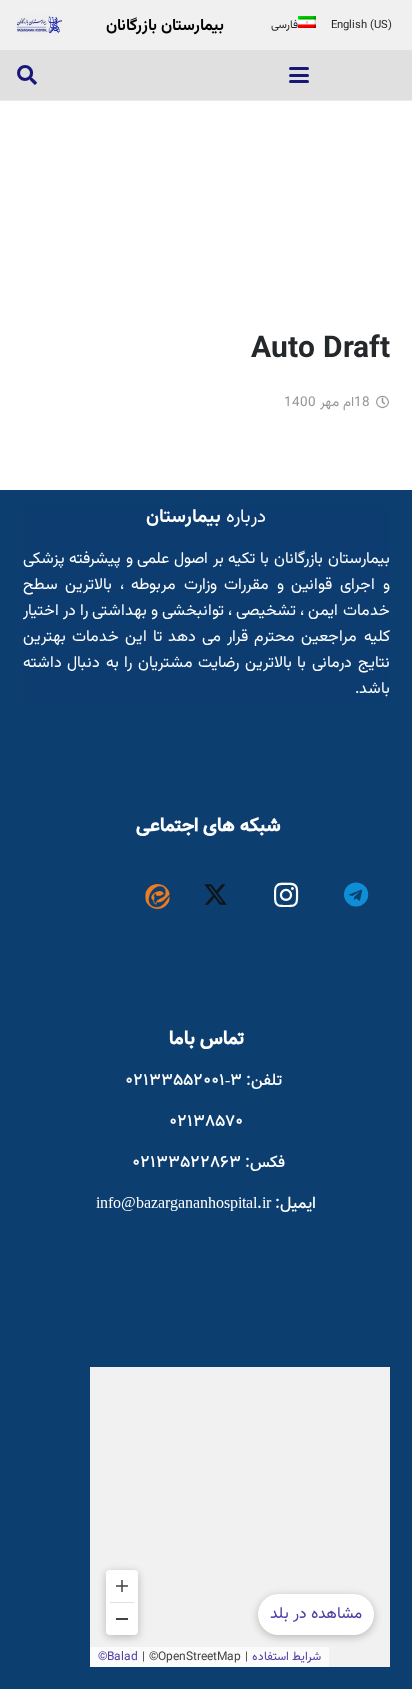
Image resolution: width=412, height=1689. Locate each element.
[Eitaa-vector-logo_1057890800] (157, 896)
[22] (39, 25)
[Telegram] (356, 895)
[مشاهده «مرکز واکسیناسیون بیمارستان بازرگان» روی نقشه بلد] (240, 1517)
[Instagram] (286, 895)
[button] (299, 75)
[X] (215, 895)
